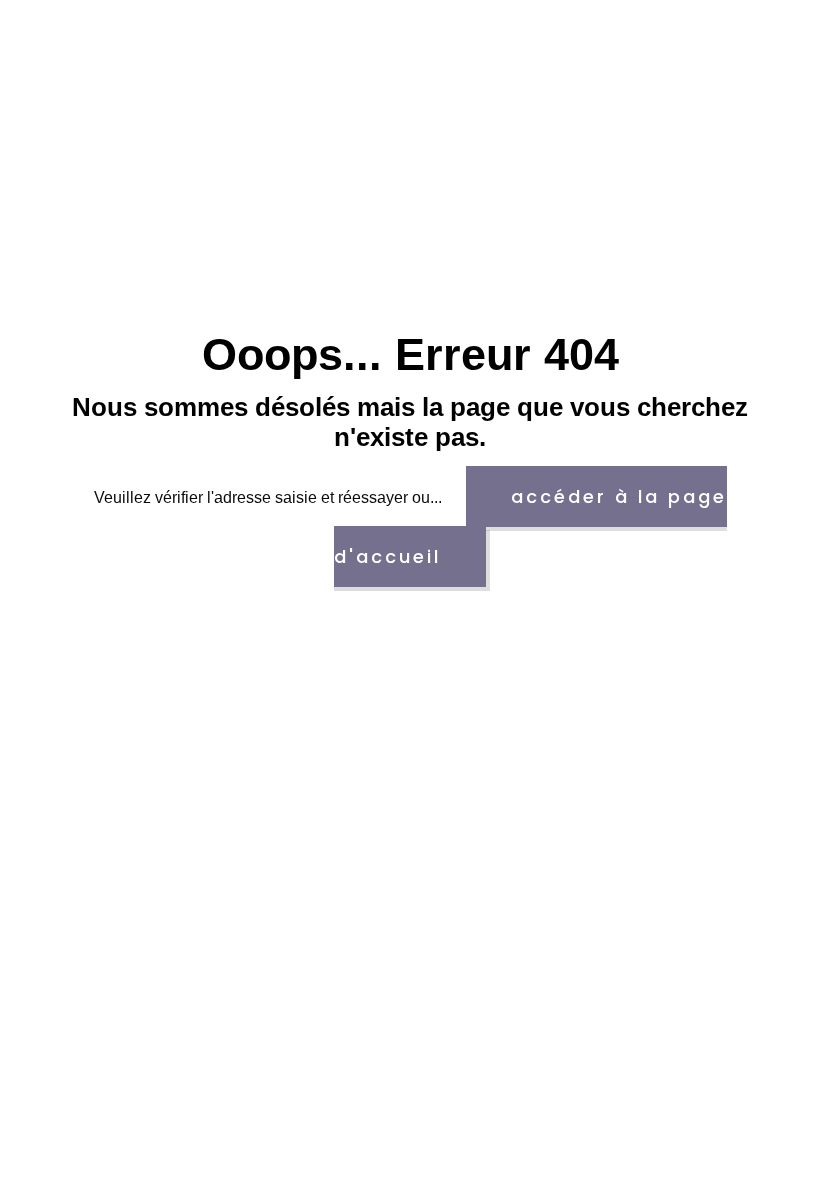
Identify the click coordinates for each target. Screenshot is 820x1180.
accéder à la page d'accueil (530, 526)
